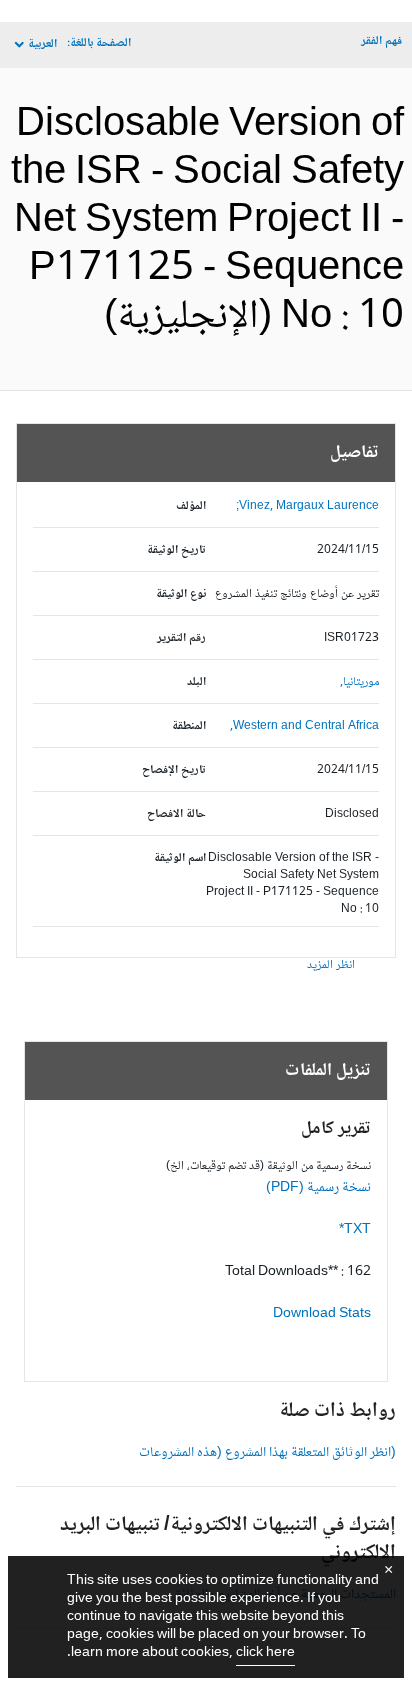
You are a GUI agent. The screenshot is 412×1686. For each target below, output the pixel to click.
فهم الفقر (381, 41)
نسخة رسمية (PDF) (318, 1188)
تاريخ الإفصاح (174, 770)
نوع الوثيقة (181, 594)
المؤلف (191, 506)
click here (265, 1653)
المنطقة (189, 726)
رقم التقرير (181, 638)
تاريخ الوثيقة (176, 550)
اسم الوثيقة (180, 858)
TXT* (355, 1230)
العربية (42, 44)
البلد (196, 682)
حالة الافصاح (176, 814)
